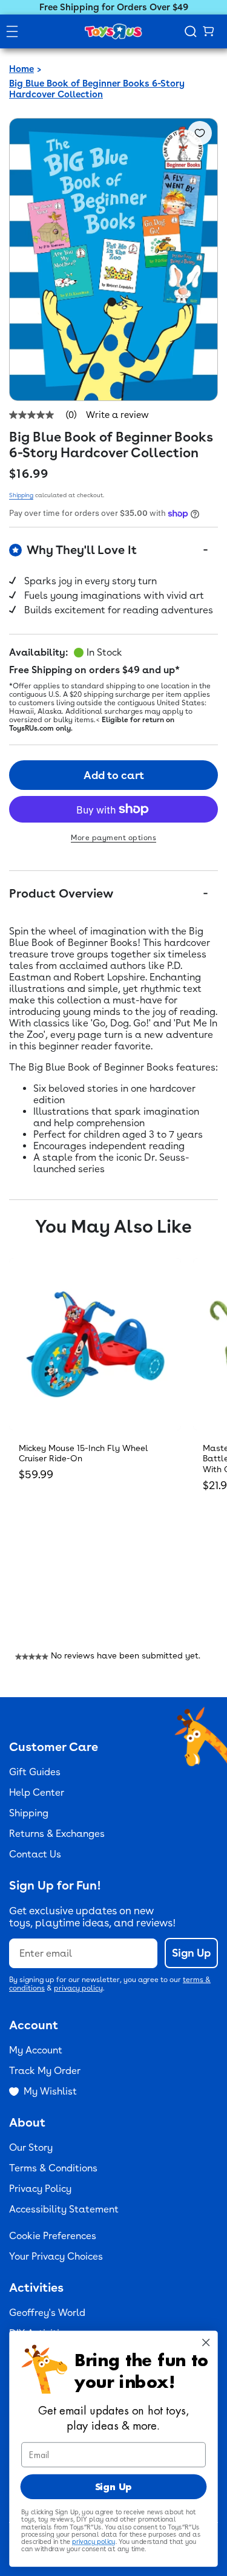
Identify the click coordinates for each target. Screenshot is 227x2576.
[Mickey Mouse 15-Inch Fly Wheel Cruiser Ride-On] (95, 1344)
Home (21, 69)
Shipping (21, 495)
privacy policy (78, 1988)
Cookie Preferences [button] (53, 2236)
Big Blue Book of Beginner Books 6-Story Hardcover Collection (97, 89)
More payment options (113, 838)
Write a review (117, 415)
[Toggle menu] (12, 31)
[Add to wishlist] (200, 133)
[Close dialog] (206, 2342)
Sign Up (191, 1953)
